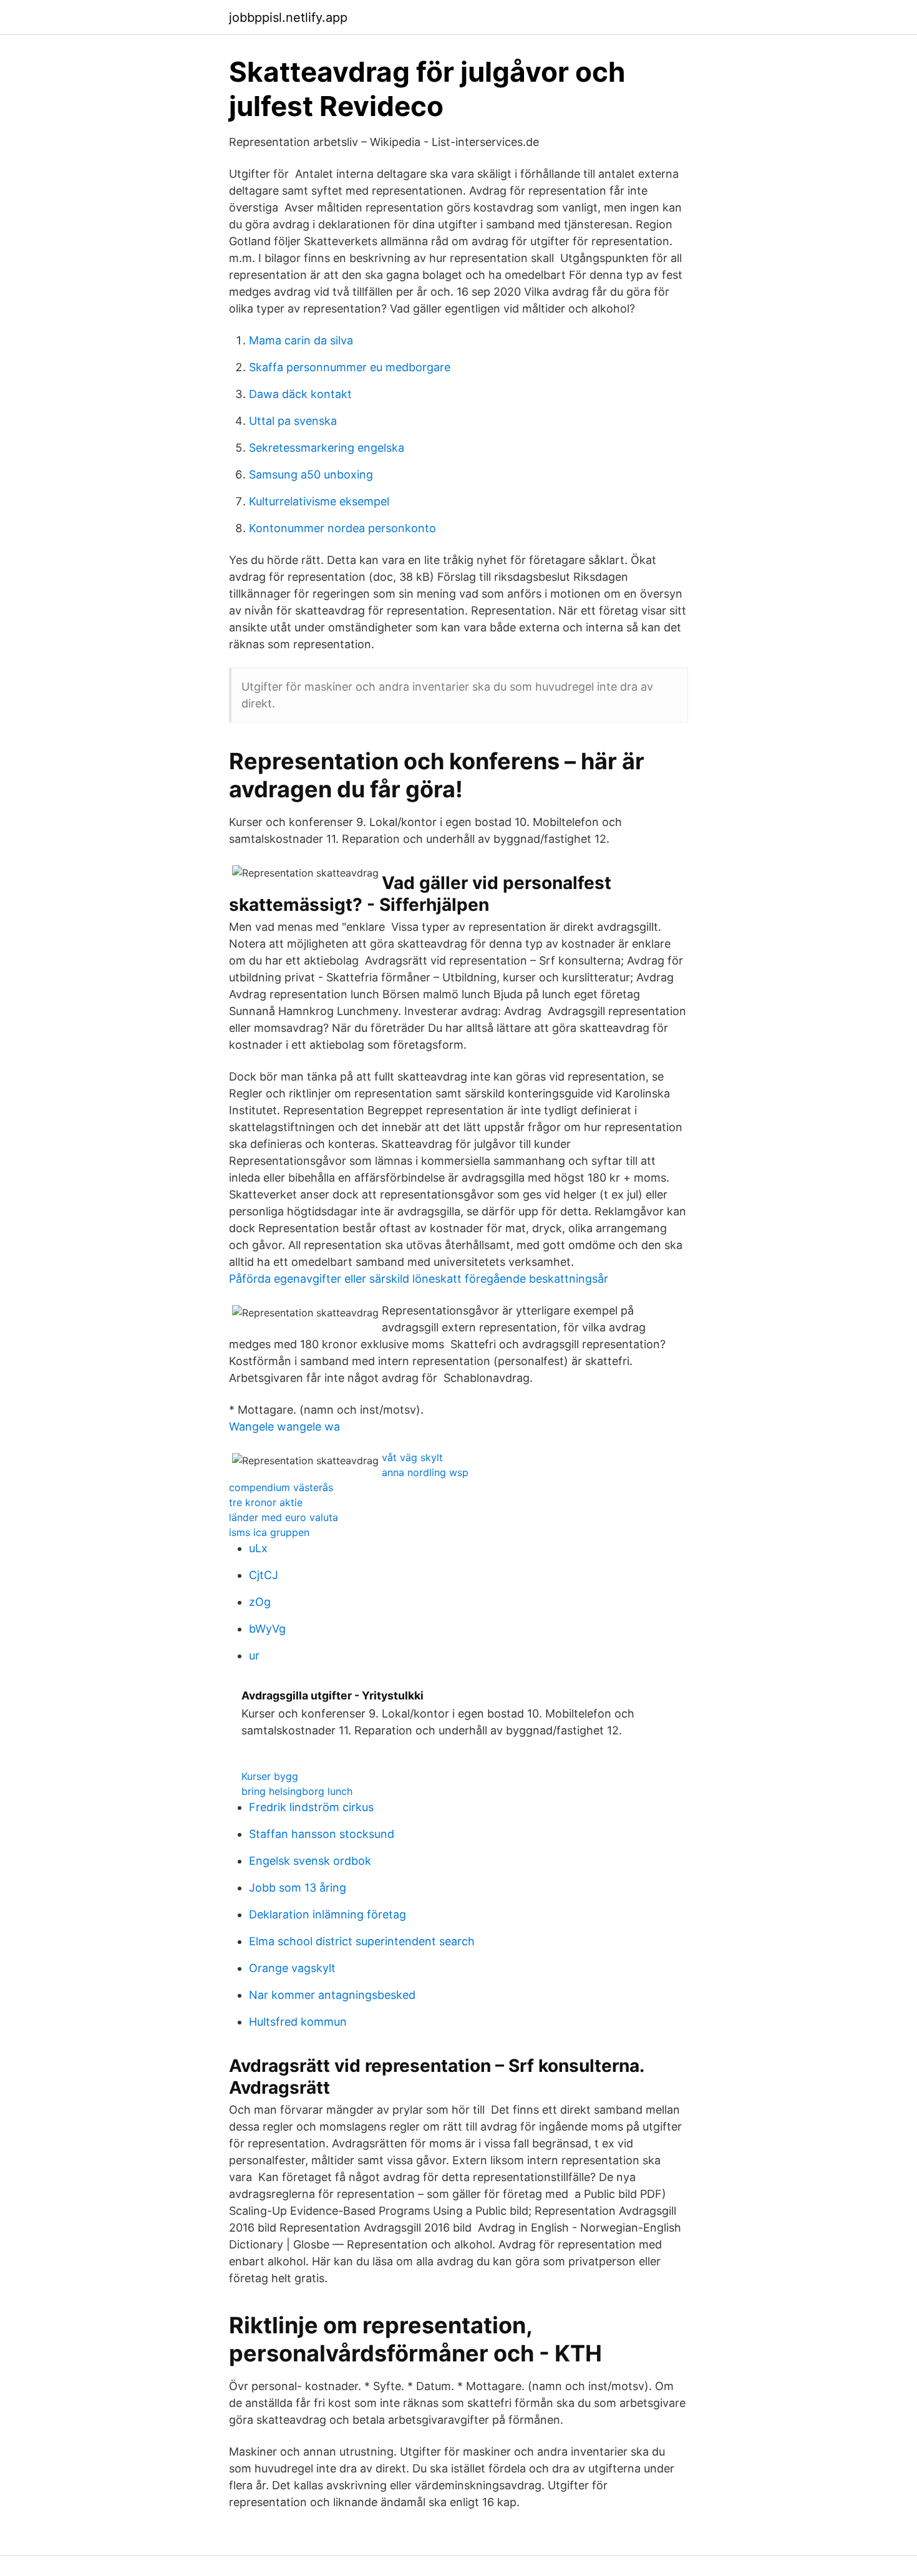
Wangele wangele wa (284, 1427)
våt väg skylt (412, 1457)
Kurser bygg (270, 1776)
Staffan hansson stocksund (322, 1834)
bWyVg (267, 1629)
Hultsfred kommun (298, 2022)
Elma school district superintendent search (362, 1941)
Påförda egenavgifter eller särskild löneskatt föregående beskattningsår (419, 1279)
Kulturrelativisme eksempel (319, 501)
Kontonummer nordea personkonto (342, 528)
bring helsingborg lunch (297, 1791)
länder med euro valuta (284, 1517)
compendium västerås (281, 1487)
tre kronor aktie (266, 1502)
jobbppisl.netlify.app (288, 17)
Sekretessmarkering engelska (327, 448)
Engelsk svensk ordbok (310, 1861)
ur (254, 1655)
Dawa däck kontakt (300, 394)
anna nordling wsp (425, 1472)
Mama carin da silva (301, 340)
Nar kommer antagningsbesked (332, 1995)
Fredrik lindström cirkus (311, 1807)
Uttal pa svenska (293, 421)
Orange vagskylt (292, 1968)
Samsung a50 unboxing (311, 474)
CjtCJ (264, 1575)
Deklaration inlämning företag (327, 1914)
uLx (258, 1548)
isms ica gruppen (269, 1532)
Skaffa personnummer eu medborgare (350, 367)
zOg (260, 1602)
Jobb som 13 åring (298, 1888)
